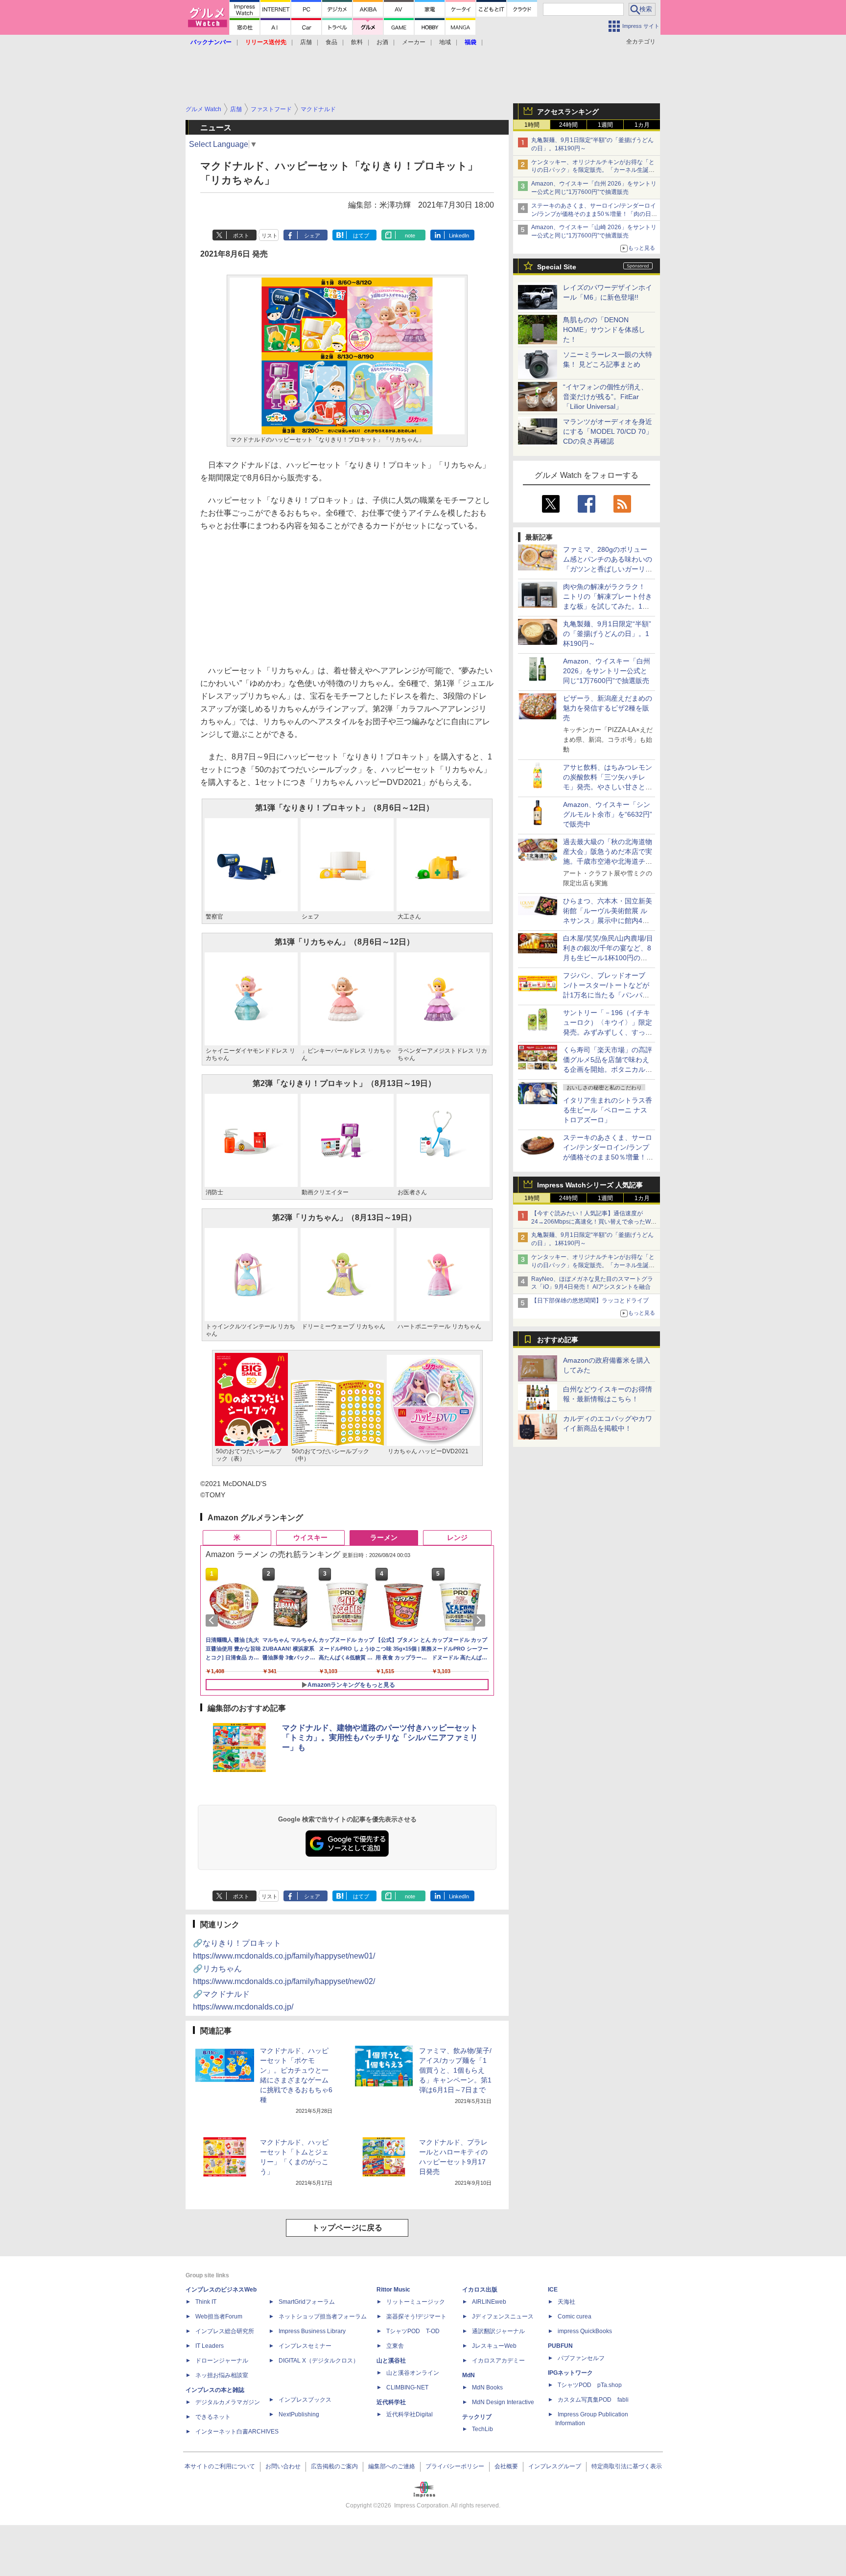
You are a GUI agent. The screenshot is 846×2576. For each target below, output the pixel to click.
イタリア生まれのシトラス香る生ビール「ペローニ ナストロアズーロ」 (608, 1110)
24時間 (568, 125)
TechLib (482, 2429)
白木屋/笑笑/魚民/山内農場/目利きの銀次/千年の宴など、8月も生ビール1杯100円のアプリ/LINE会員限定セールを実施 (608, 958)
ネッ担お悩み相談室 (222, 2375)
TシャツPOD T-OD (413, 2331)
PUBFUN (560, 2346)
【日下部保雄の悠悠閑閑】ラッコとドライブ (590, 1300)
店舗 (306, 42)
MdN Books (487, 2387)
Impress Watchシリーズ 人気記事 (590, 1185)
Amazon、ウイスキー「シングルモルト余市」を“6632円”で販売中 (608, 814)
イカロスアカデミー (498, 2361)
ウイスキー (310, 1537)
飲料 (357, 42)
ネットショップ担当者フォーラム (323, 2316)
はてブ (361, 236)
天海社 (566, 2302)
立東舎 (395, 2346)
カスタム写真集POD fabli (593, 2400)
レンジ (457, 1537)
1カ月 (642, 125)
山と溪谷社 (391, 2361)
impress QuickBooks (585, 2331)
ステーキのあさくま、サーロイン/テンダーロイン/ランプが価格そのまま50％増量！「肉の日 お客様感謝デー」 (594, 214)
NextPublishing (299, 2414)
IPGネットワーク (570, 2373)
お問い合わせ (283, 2466)
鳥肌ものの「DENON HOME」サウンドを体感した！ (604, 330)
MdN (469, 2375)
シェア (312, 236)
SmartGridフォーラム (307, 2302)
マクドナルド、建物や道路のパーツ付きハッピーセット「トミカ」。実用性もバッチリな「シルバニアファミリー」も (380, 1737)
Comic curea (575, 2316)
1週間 (605, 125)
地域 (445, 42)
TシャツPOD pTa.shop (590, 2385)
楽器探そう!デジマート (416, 2316)
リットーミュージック (416, 2302)
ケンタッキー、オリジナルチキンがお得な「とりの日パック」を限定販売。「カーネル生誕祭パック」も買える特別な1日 (593, 170)
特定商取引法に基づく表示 (627, 2466)
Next (481, 1620)
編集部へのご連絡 (392, 2466)
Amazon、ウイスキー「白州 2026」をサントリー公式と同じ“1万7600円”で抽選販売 (607, 671)
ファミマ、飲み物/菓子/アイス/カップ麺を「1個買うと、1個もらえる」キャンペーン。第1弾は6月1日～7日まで (455, 2070)
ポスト (241, 236)
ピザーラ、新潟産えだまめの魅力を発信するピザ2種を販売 (608, 708)
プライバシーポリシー (455, 2466)
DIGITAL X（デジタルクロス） (319, 2361)
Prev (213, 1620)
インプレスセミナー (305, 2346)
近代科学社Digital (410, 2414)
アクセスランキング (568, 112)
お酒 (382, 42)
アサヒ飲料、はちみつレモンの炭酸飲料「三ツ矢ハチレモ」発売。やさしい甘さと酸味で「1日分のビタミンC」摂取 (608, 787)
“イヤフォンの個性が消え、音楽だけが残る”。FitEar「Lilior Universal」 (605, 397)
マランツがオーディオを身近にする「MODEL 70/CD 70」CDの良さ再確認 (608, 431)
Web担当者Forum (219, 2316)
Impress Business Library (312, 2331)
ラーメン (384, 1537)
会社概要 (506, 2466)
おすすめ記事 (558, 1340)
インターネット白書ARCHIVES (237, 2432)
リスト (270, 236)
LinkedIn (459, 236)
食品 (331, 42)
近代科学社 (391, 2402)
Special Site (557, 267)
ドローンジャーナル (222, 2361)
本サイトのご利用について (220, 2466)
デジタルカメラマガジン (228, 2402)
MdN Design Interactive (503, 2402)
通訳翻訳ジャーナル (498, 2331)
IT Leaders (210, 2346)
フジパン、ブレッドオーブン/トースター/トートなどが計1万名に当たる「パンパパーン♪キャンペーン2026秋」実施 (607, 995)
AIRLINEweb (489, 2302)
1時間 (532, 125)
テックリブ (477, 2417)
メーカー (414, 42)
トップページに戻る (347, 2228)
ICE (553, 2290)
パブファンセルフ (581, 2358)
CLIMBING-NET (407, 2387)
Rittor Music (393, 2290)
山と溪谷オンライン (413, 2373)
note (410, 236)
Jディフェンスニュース (503, 2316)
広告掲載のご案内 (334, 2466)
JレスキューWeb (494, 2346)
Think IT (206, 2302)
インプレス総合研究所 (225, 2331)
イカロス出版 (480, 2290)
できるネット (213, 2417)
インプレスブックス (305, 2400)
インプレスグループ (555, 2466)
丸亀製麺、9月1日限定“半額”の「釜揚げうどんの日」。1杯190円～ (607, 634)
